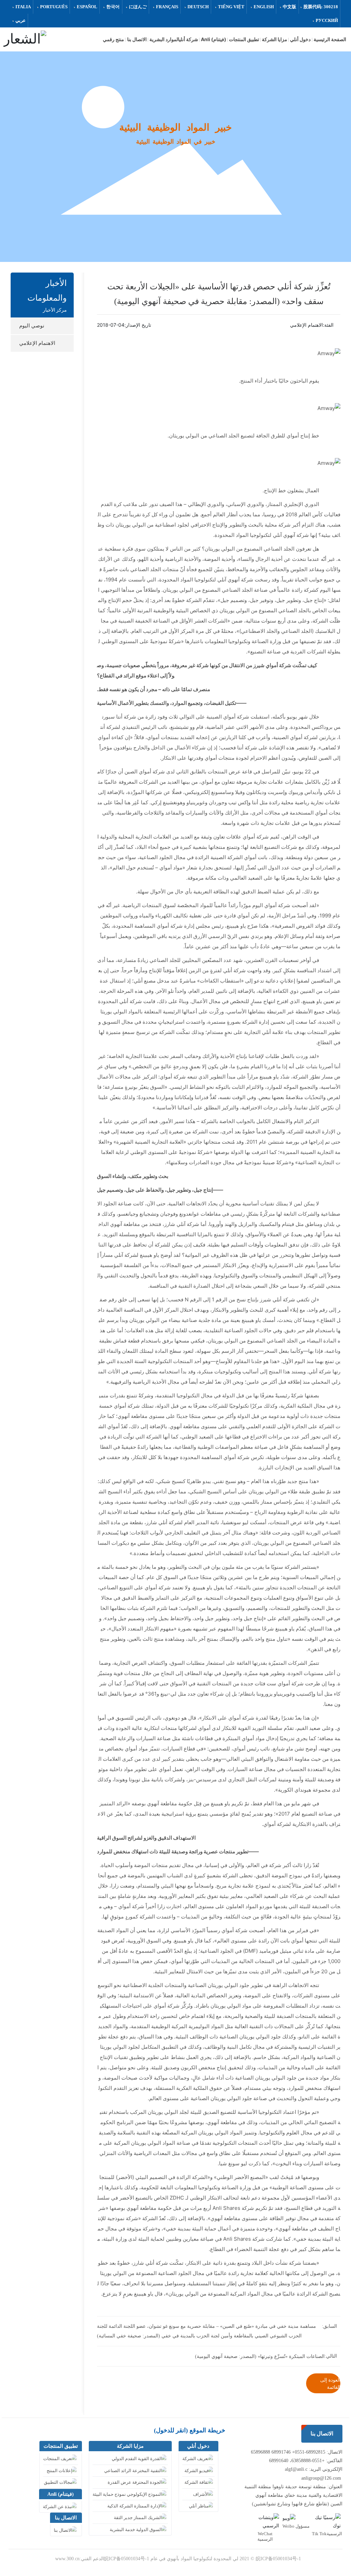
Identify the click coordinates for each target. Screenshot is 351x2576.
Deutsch (198, 7)
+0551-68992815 (309, 2452)
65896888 (261, 2452)
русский (327, 20)
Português (54, 7)
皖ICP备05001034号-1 (278, 2559)
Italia (23, 7)
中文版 (289, 7)
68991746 (281, 2452)
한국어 (113, 7)
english (264, 7)
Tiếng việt (231, 7)
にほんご (138, 7)
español (87, 7)
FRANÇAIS (167, 7)
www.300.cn (67, 2559)
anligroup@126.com (321, 2478)
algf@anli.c (296, 2469)
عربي (21, 20)
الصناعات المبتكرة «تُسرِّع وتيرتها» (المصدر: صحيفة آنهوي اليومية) (260, 2356)
